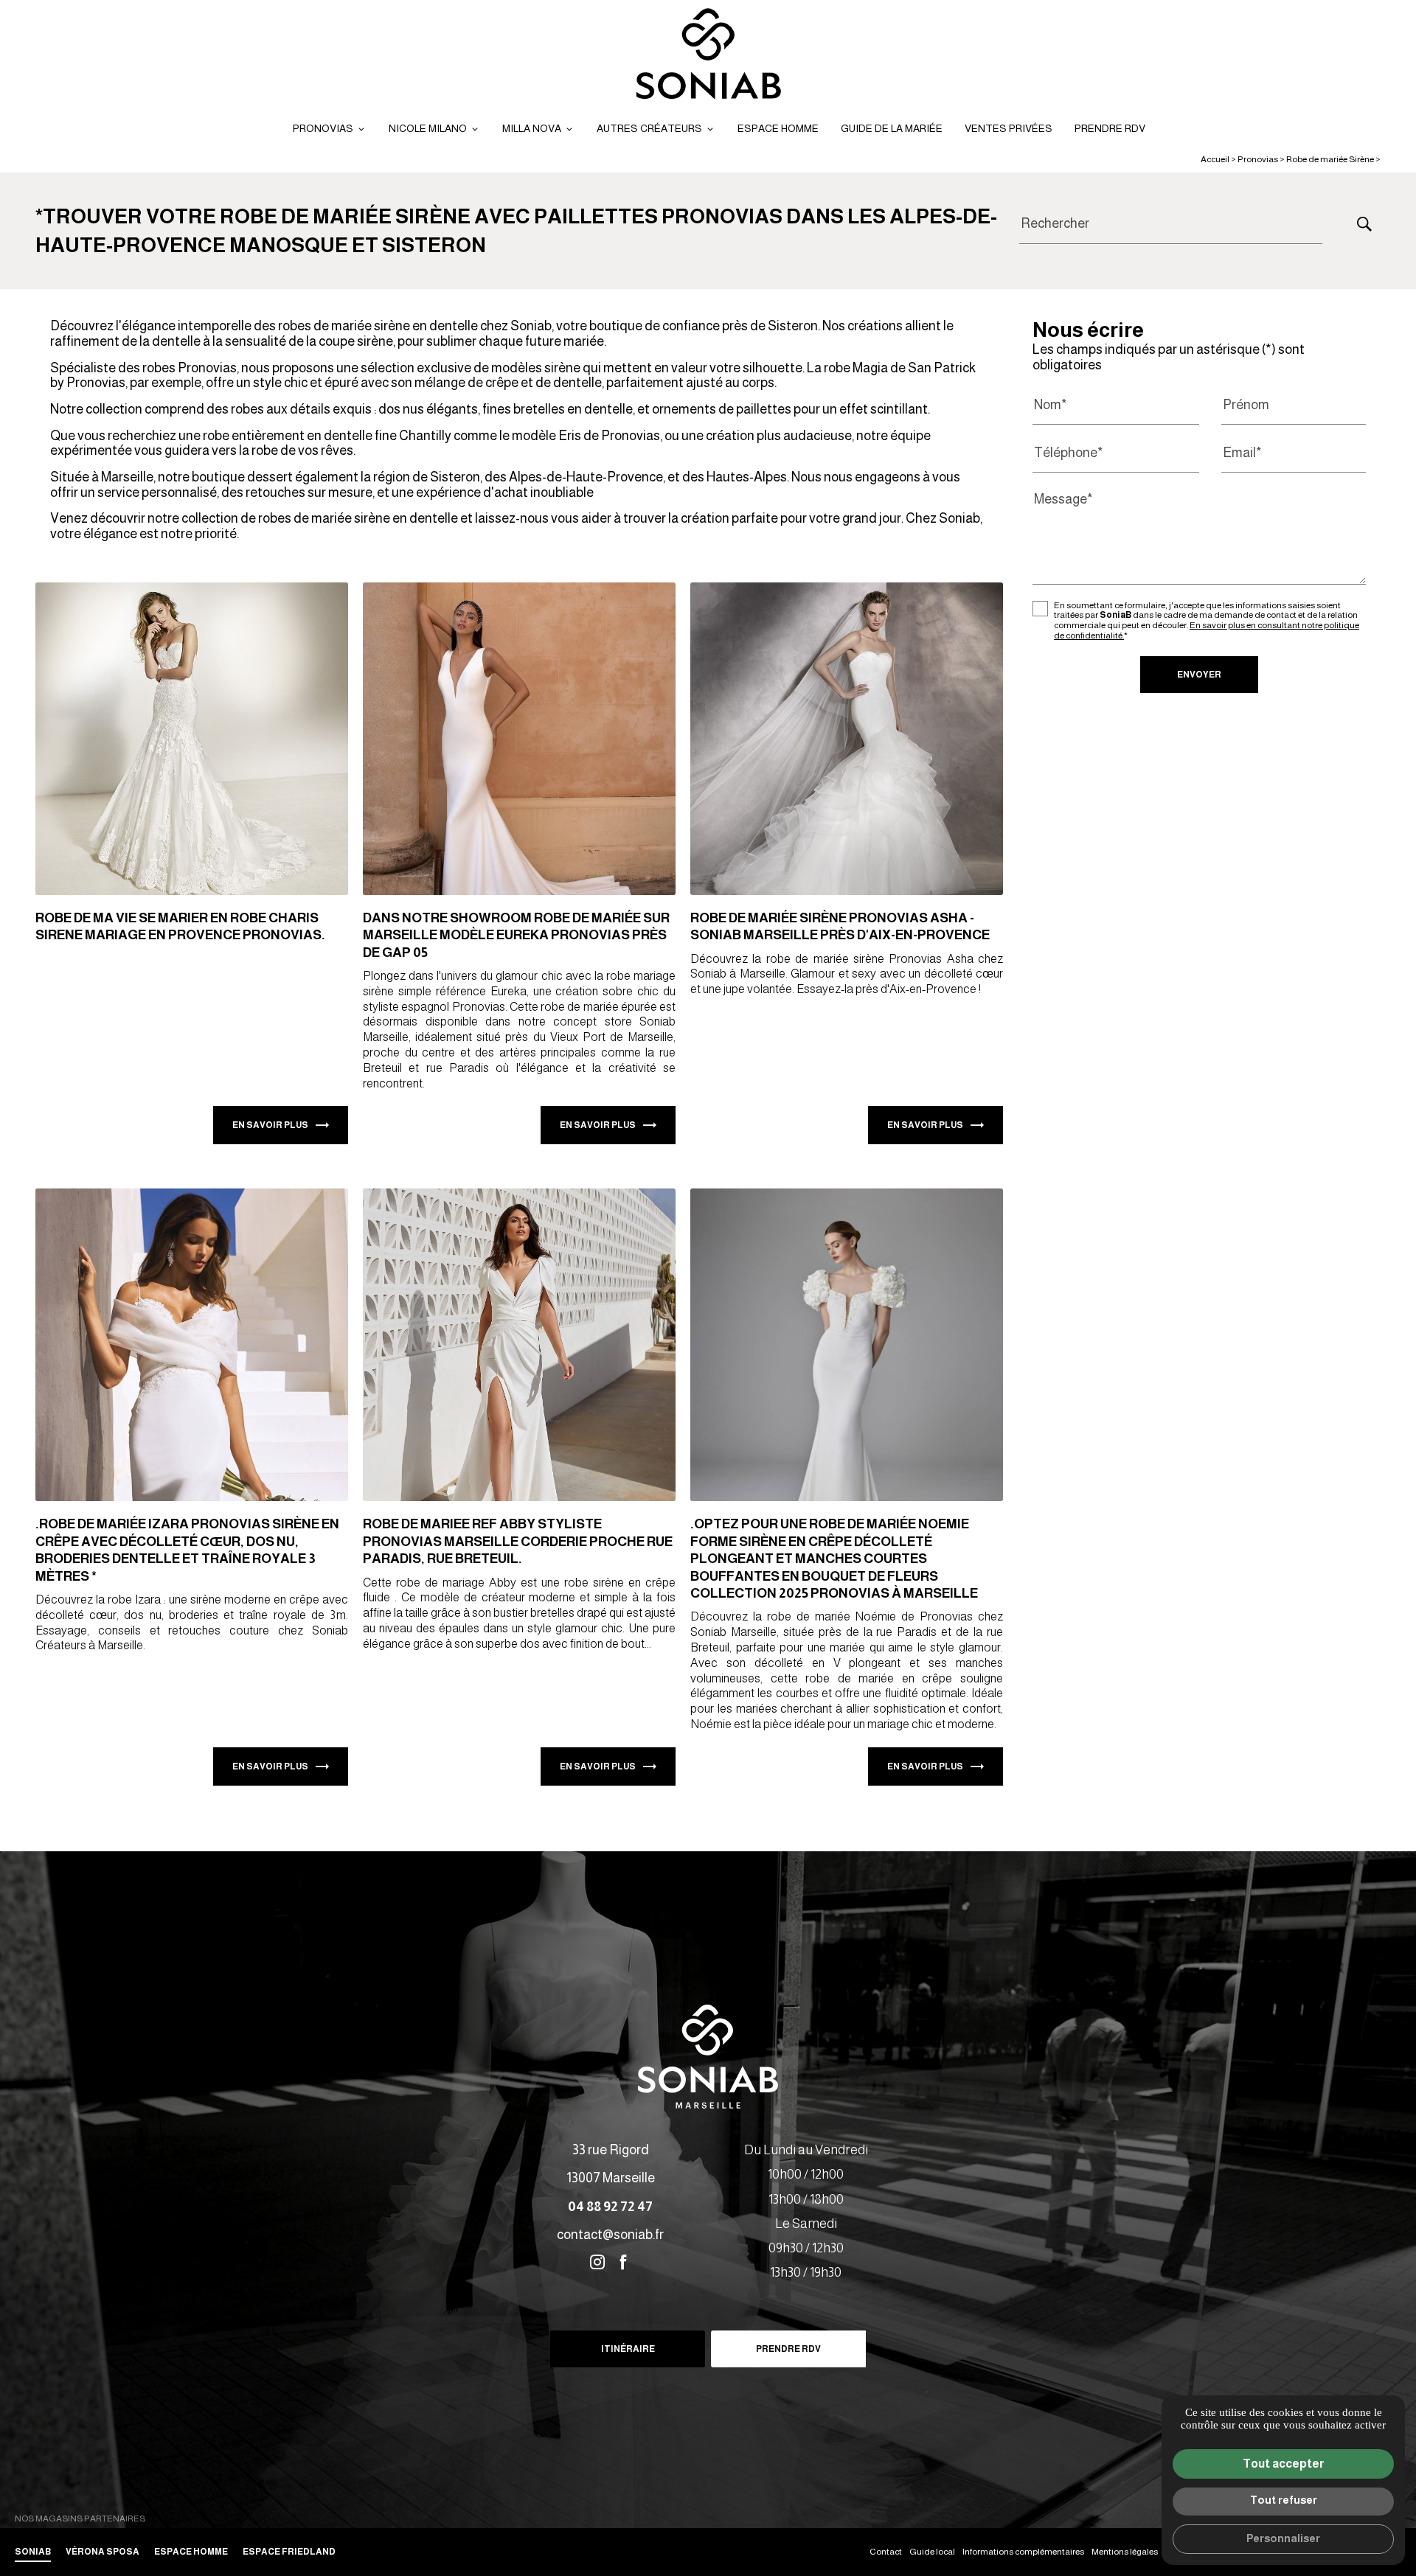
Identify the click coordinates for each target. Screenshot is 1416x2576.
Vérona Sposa (103, 2552)
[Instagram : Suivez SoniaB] (597, 2262)
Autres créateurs (649, 128)
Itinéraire (628, 2349)
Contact (886, 2552)
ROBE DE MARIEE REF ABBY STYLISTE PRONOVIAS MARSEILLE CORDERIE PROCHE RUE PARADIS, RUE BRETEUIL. (518, 1541)
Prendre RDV (1110, 128)
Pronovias (323, 128)
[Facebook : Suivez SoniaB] (623, 2262)
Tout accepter (1284, 2464)
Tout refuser (1284, 2500)
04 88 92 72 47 (610, 2207)
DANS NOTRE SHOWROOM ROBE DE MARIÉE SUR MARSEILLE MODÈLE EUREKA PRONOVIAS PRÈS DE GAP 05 (516, 935)
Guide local (932, 2552)
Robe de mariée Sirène (1331, 159)
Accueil (1215, 159)
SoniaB (33, 2552)
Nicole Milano (428, 128)
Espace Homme (778, 128)
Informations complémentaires (1023, 2552)
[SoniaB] (708, 55)
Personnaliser (1283, 2538)
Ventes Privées (1009, 128)
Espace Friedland (289, 2552)
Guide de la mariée (892, 128)
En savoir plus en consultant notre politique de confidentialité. (1207, 631)
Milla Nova (532, 128)
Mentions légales (1125, 2552)
